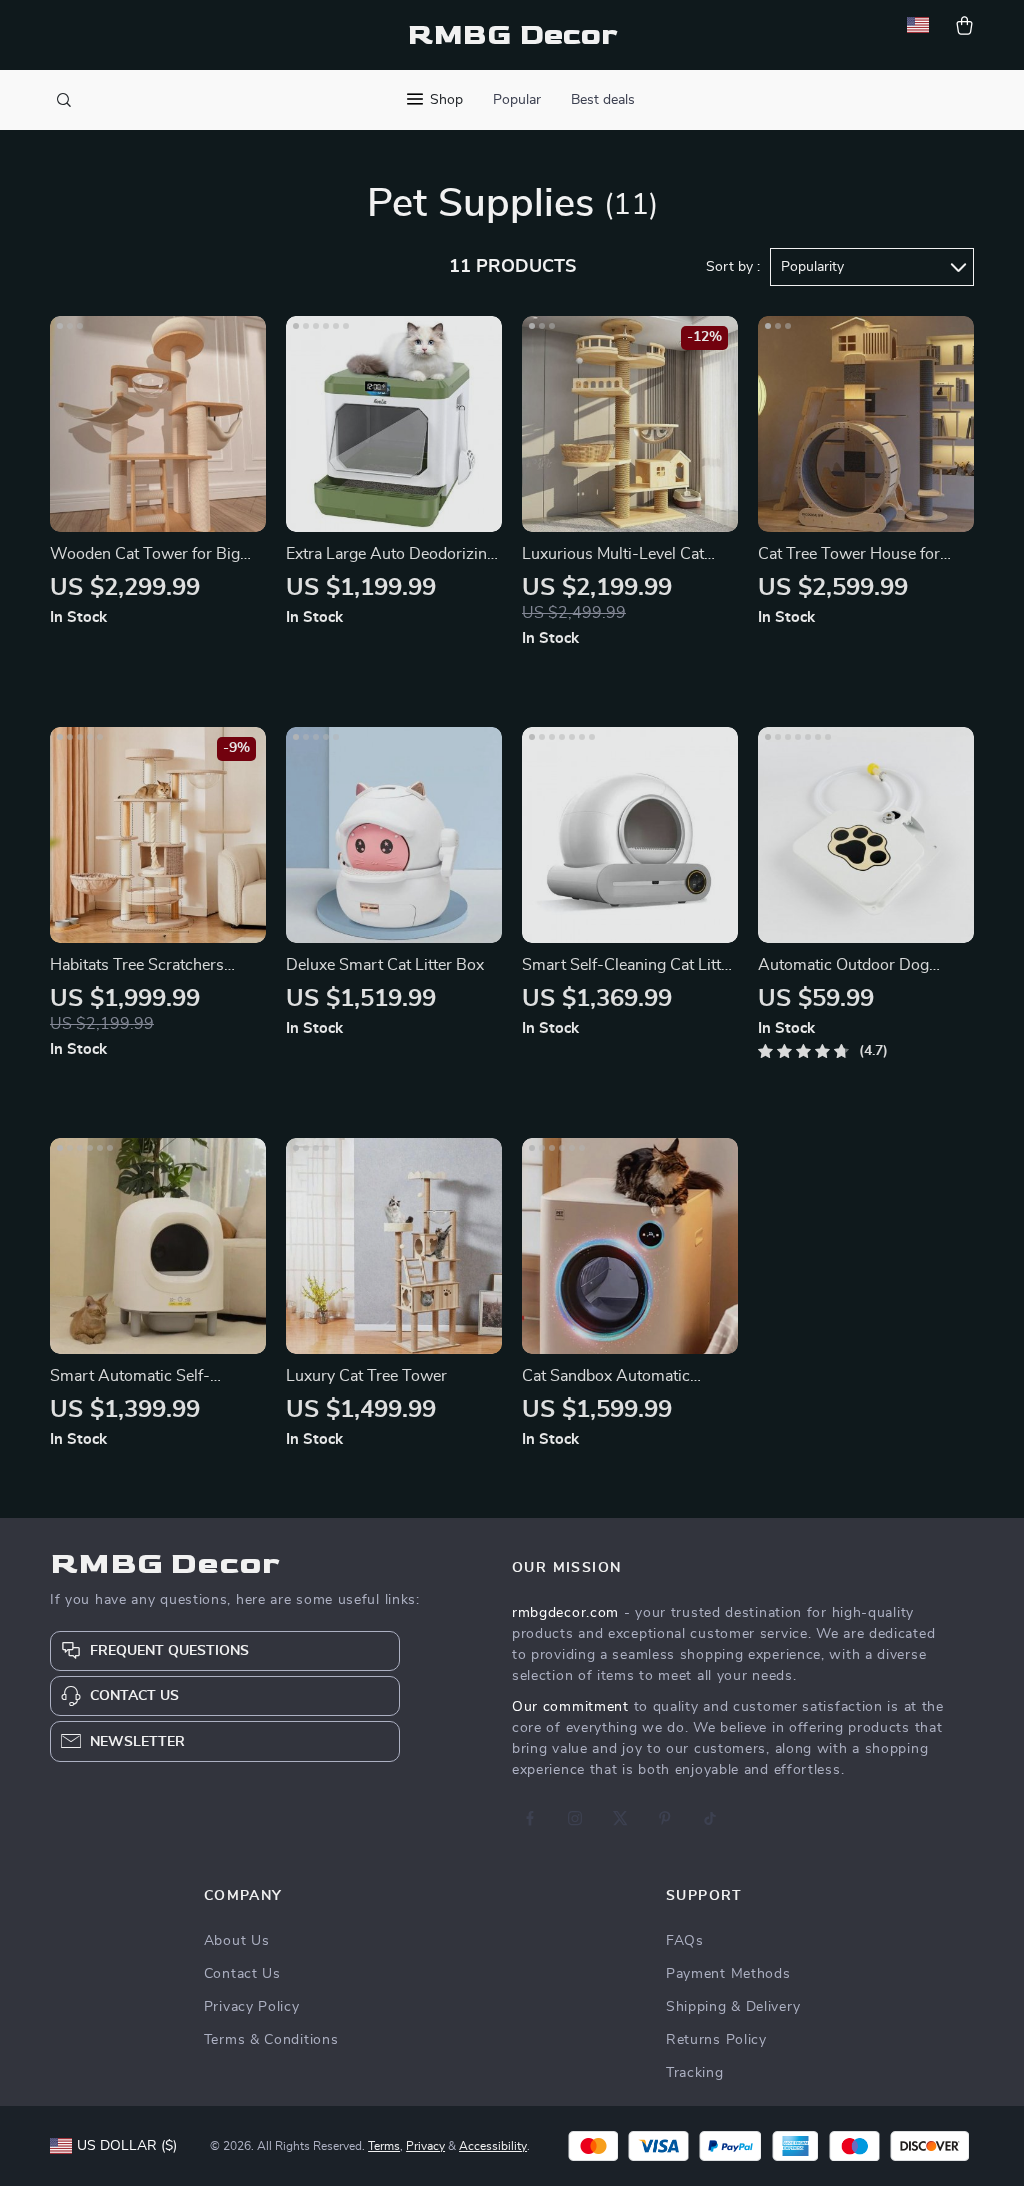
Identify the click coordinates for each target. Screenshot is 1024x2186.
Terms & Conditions (271, 2040)
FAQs (685, 1941)
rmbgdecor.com (565, 1613)
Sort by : (733, 267)
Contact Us (242, 1974)
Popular (517, 100)
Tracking (695, 2073)
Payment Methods (728, 1974)
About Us (237, 1941)
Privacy (425, 2146)
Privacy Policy (252, 2007)
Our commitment (570, 1707)
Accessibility (493, 2146)
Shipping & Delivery (733, 2007)
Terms (384, 2146)
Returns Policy (716, 2040)
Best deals (603, 100)
